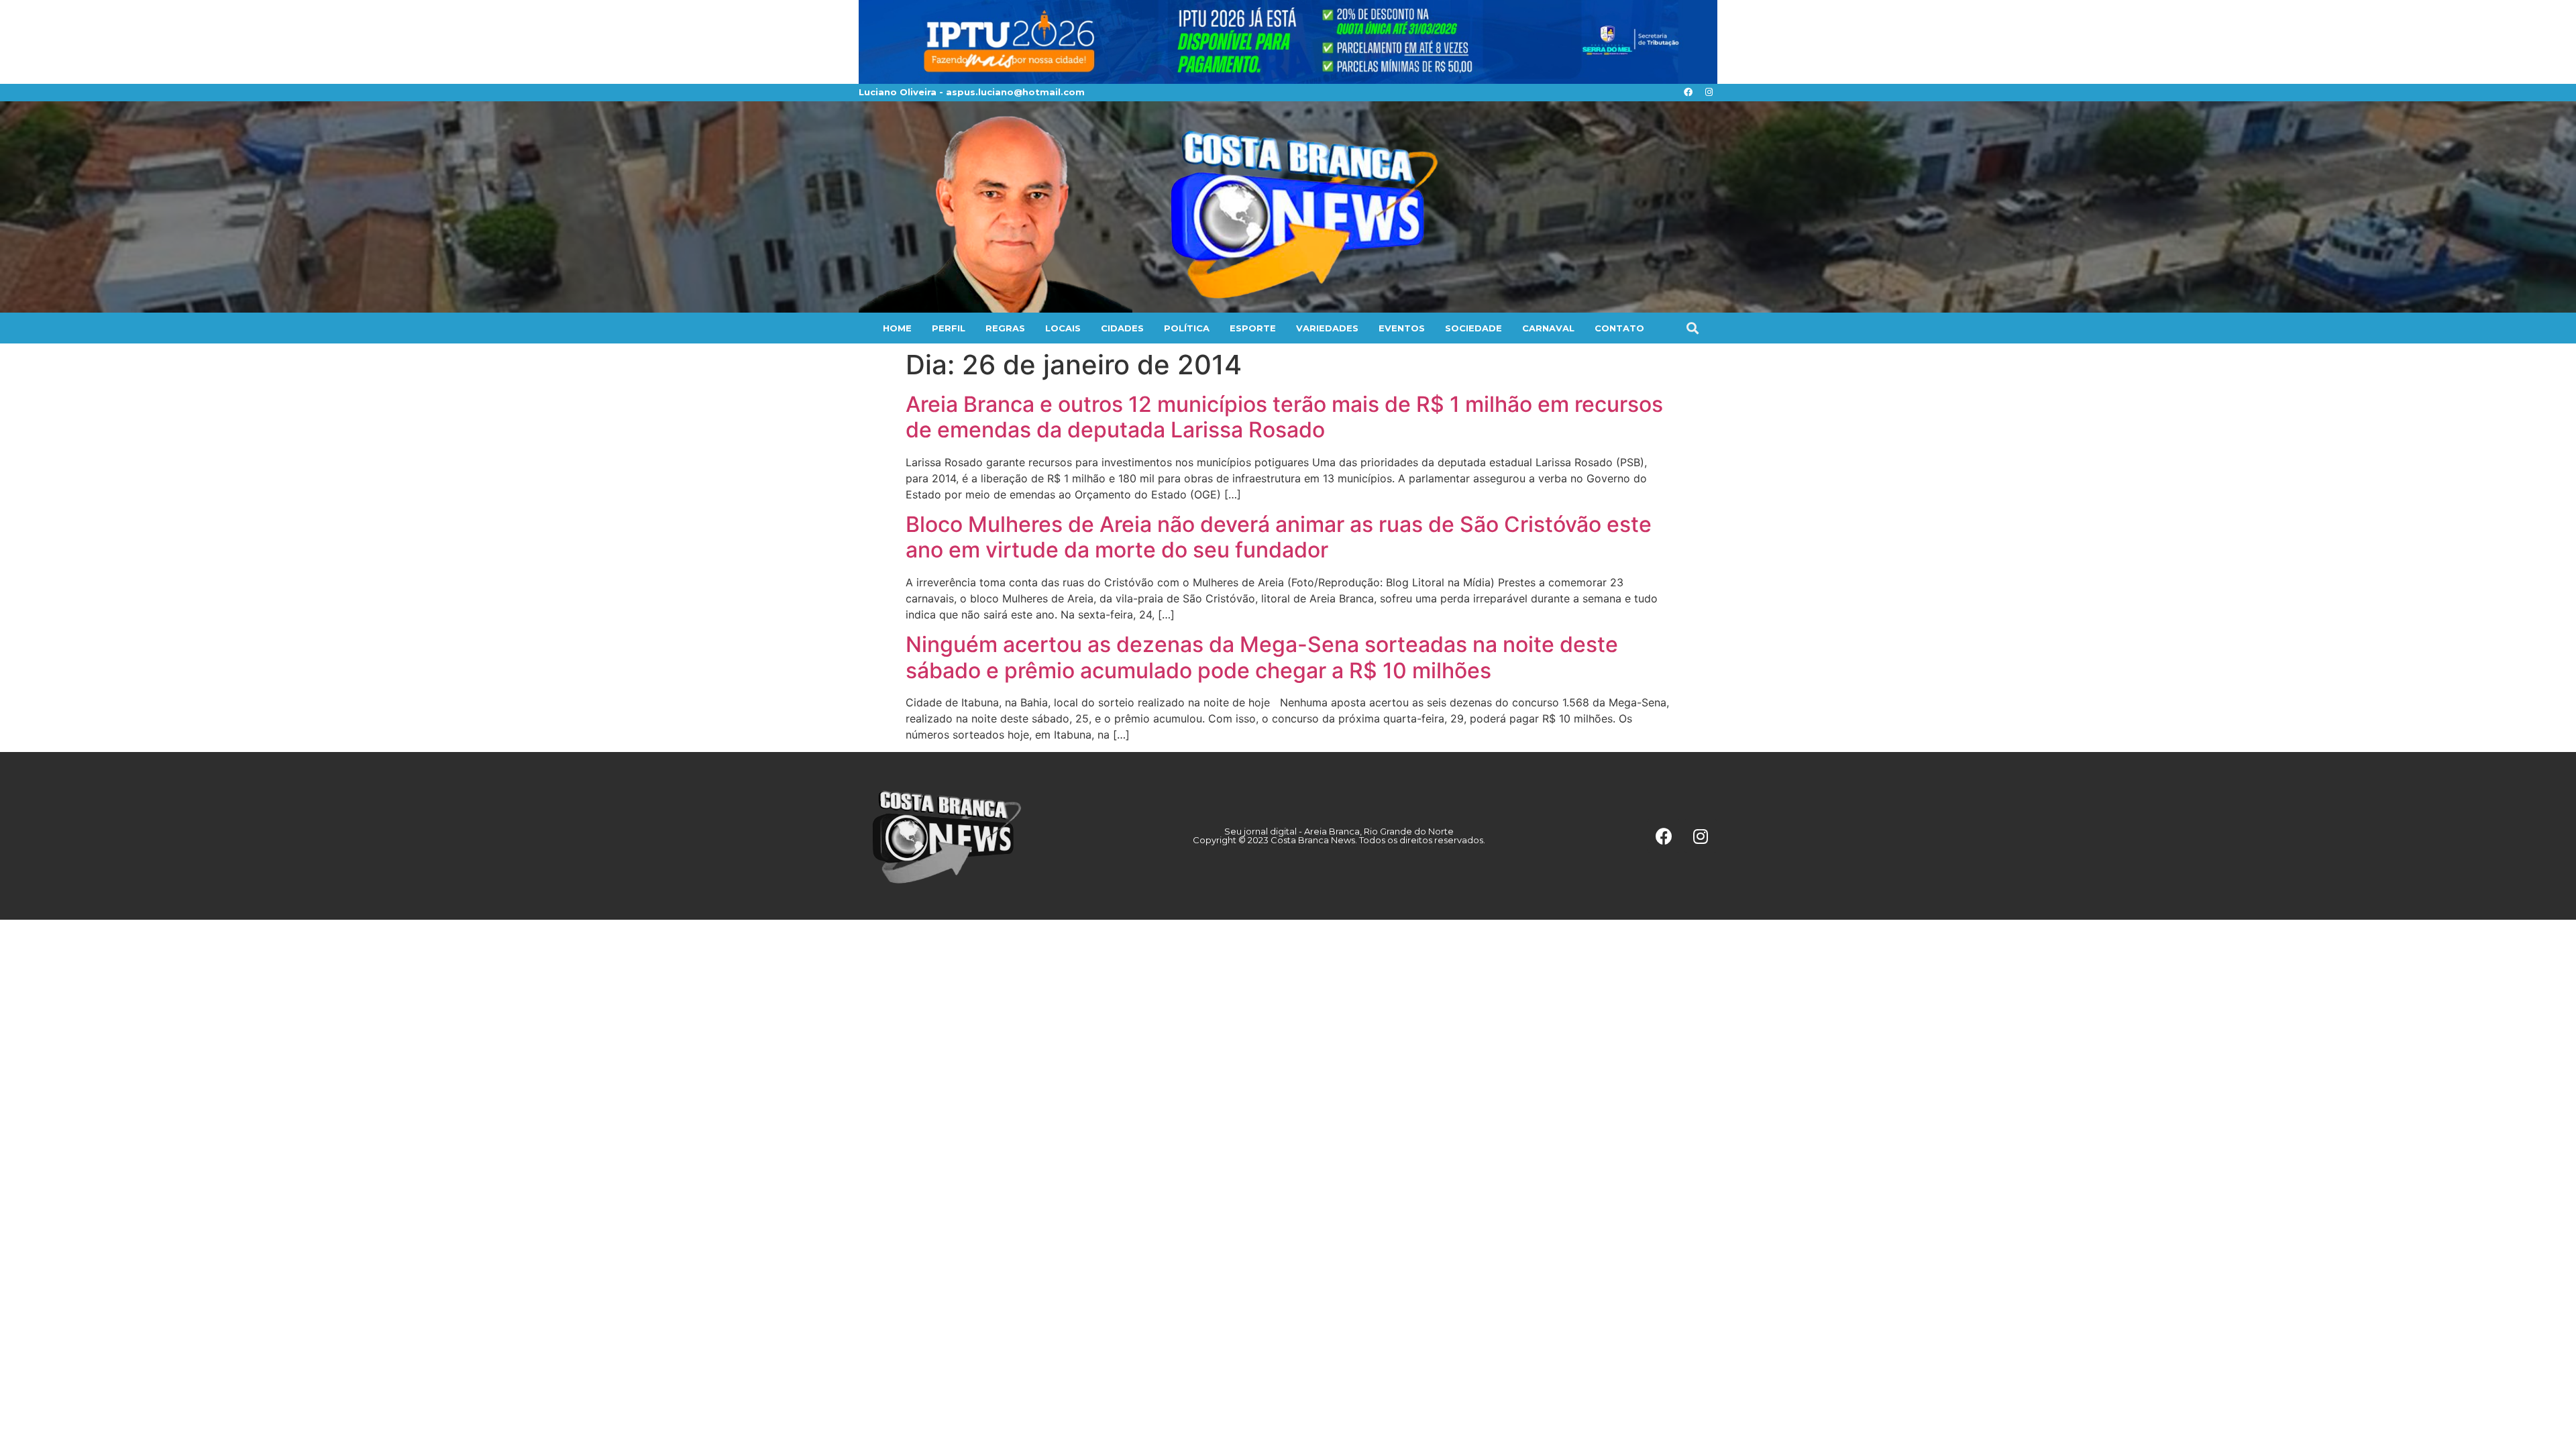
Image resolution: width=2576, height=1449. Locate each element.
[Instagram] (1709, 93)
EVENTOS (1402, 328)
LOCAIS (1063, 328)
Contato (1619, 328)
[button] (1692, 328)
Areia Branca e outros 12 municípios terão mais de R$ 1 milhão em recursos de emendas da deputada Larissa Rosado (1284, 417)
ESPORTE (1253, 328)
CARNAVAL (1548, 328)
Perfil (949, 328)
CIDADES (1122, 328)
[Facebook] (1688, 93)
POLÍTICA (1187, 328)
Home (897, 328)
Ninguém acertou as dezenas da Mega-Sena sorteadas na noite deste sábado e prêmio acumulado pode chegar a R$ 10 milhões (1262, 657)
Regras (1005, 328)
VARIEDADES (1327, 328)
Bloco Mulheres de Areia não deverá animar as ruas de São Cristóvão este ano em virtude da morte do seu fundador (1279, 537)
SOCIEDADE (1473, 328)
